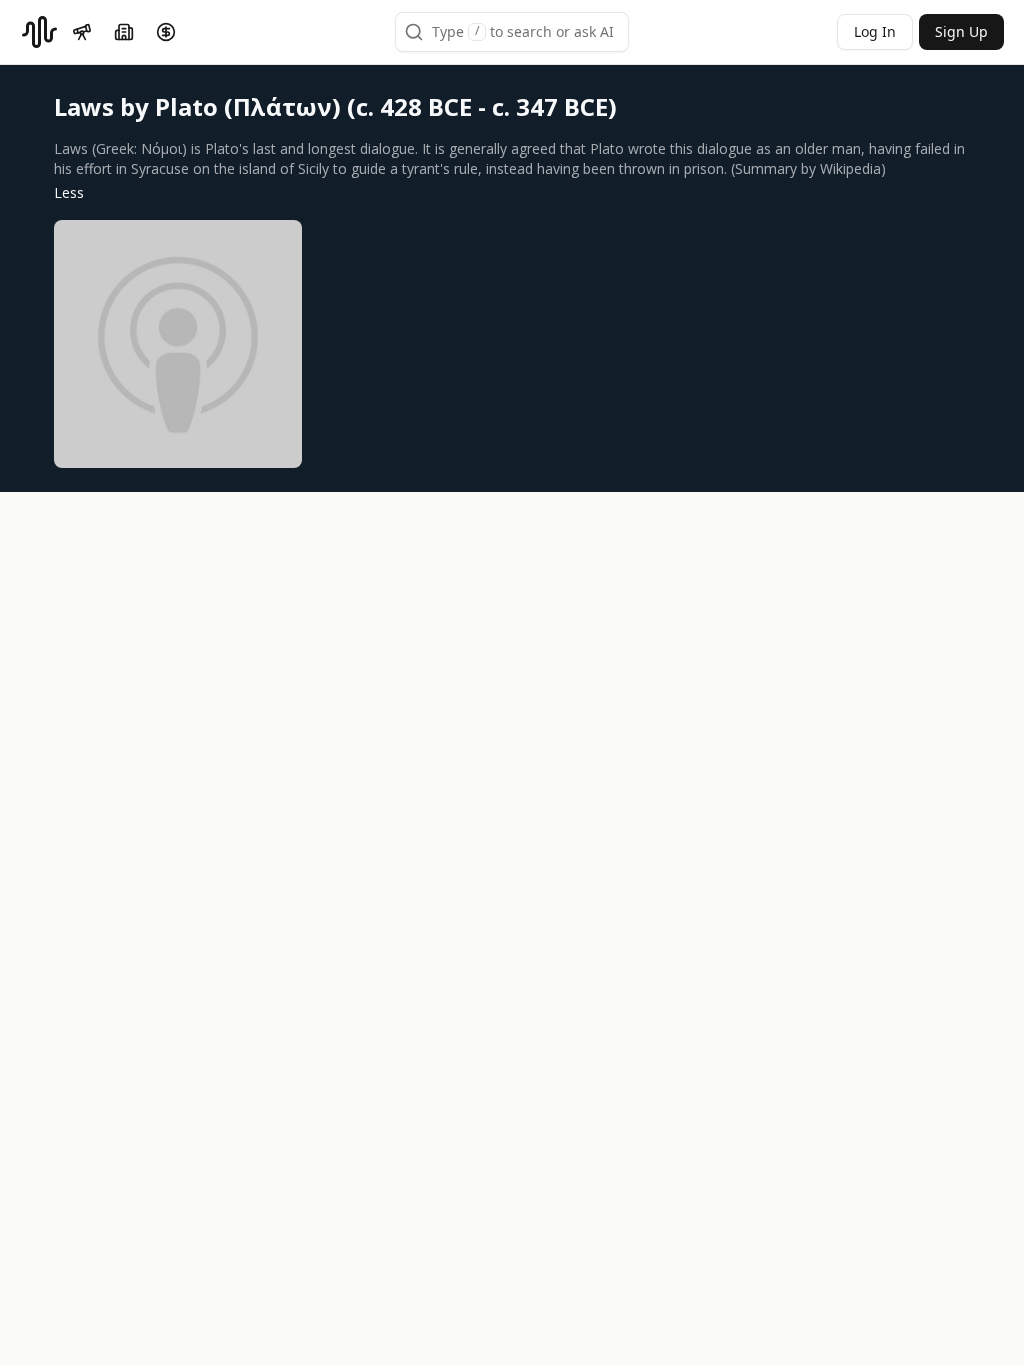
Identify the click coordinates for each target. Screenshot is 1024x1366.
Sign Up (961, 31)
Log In (875, 31)
